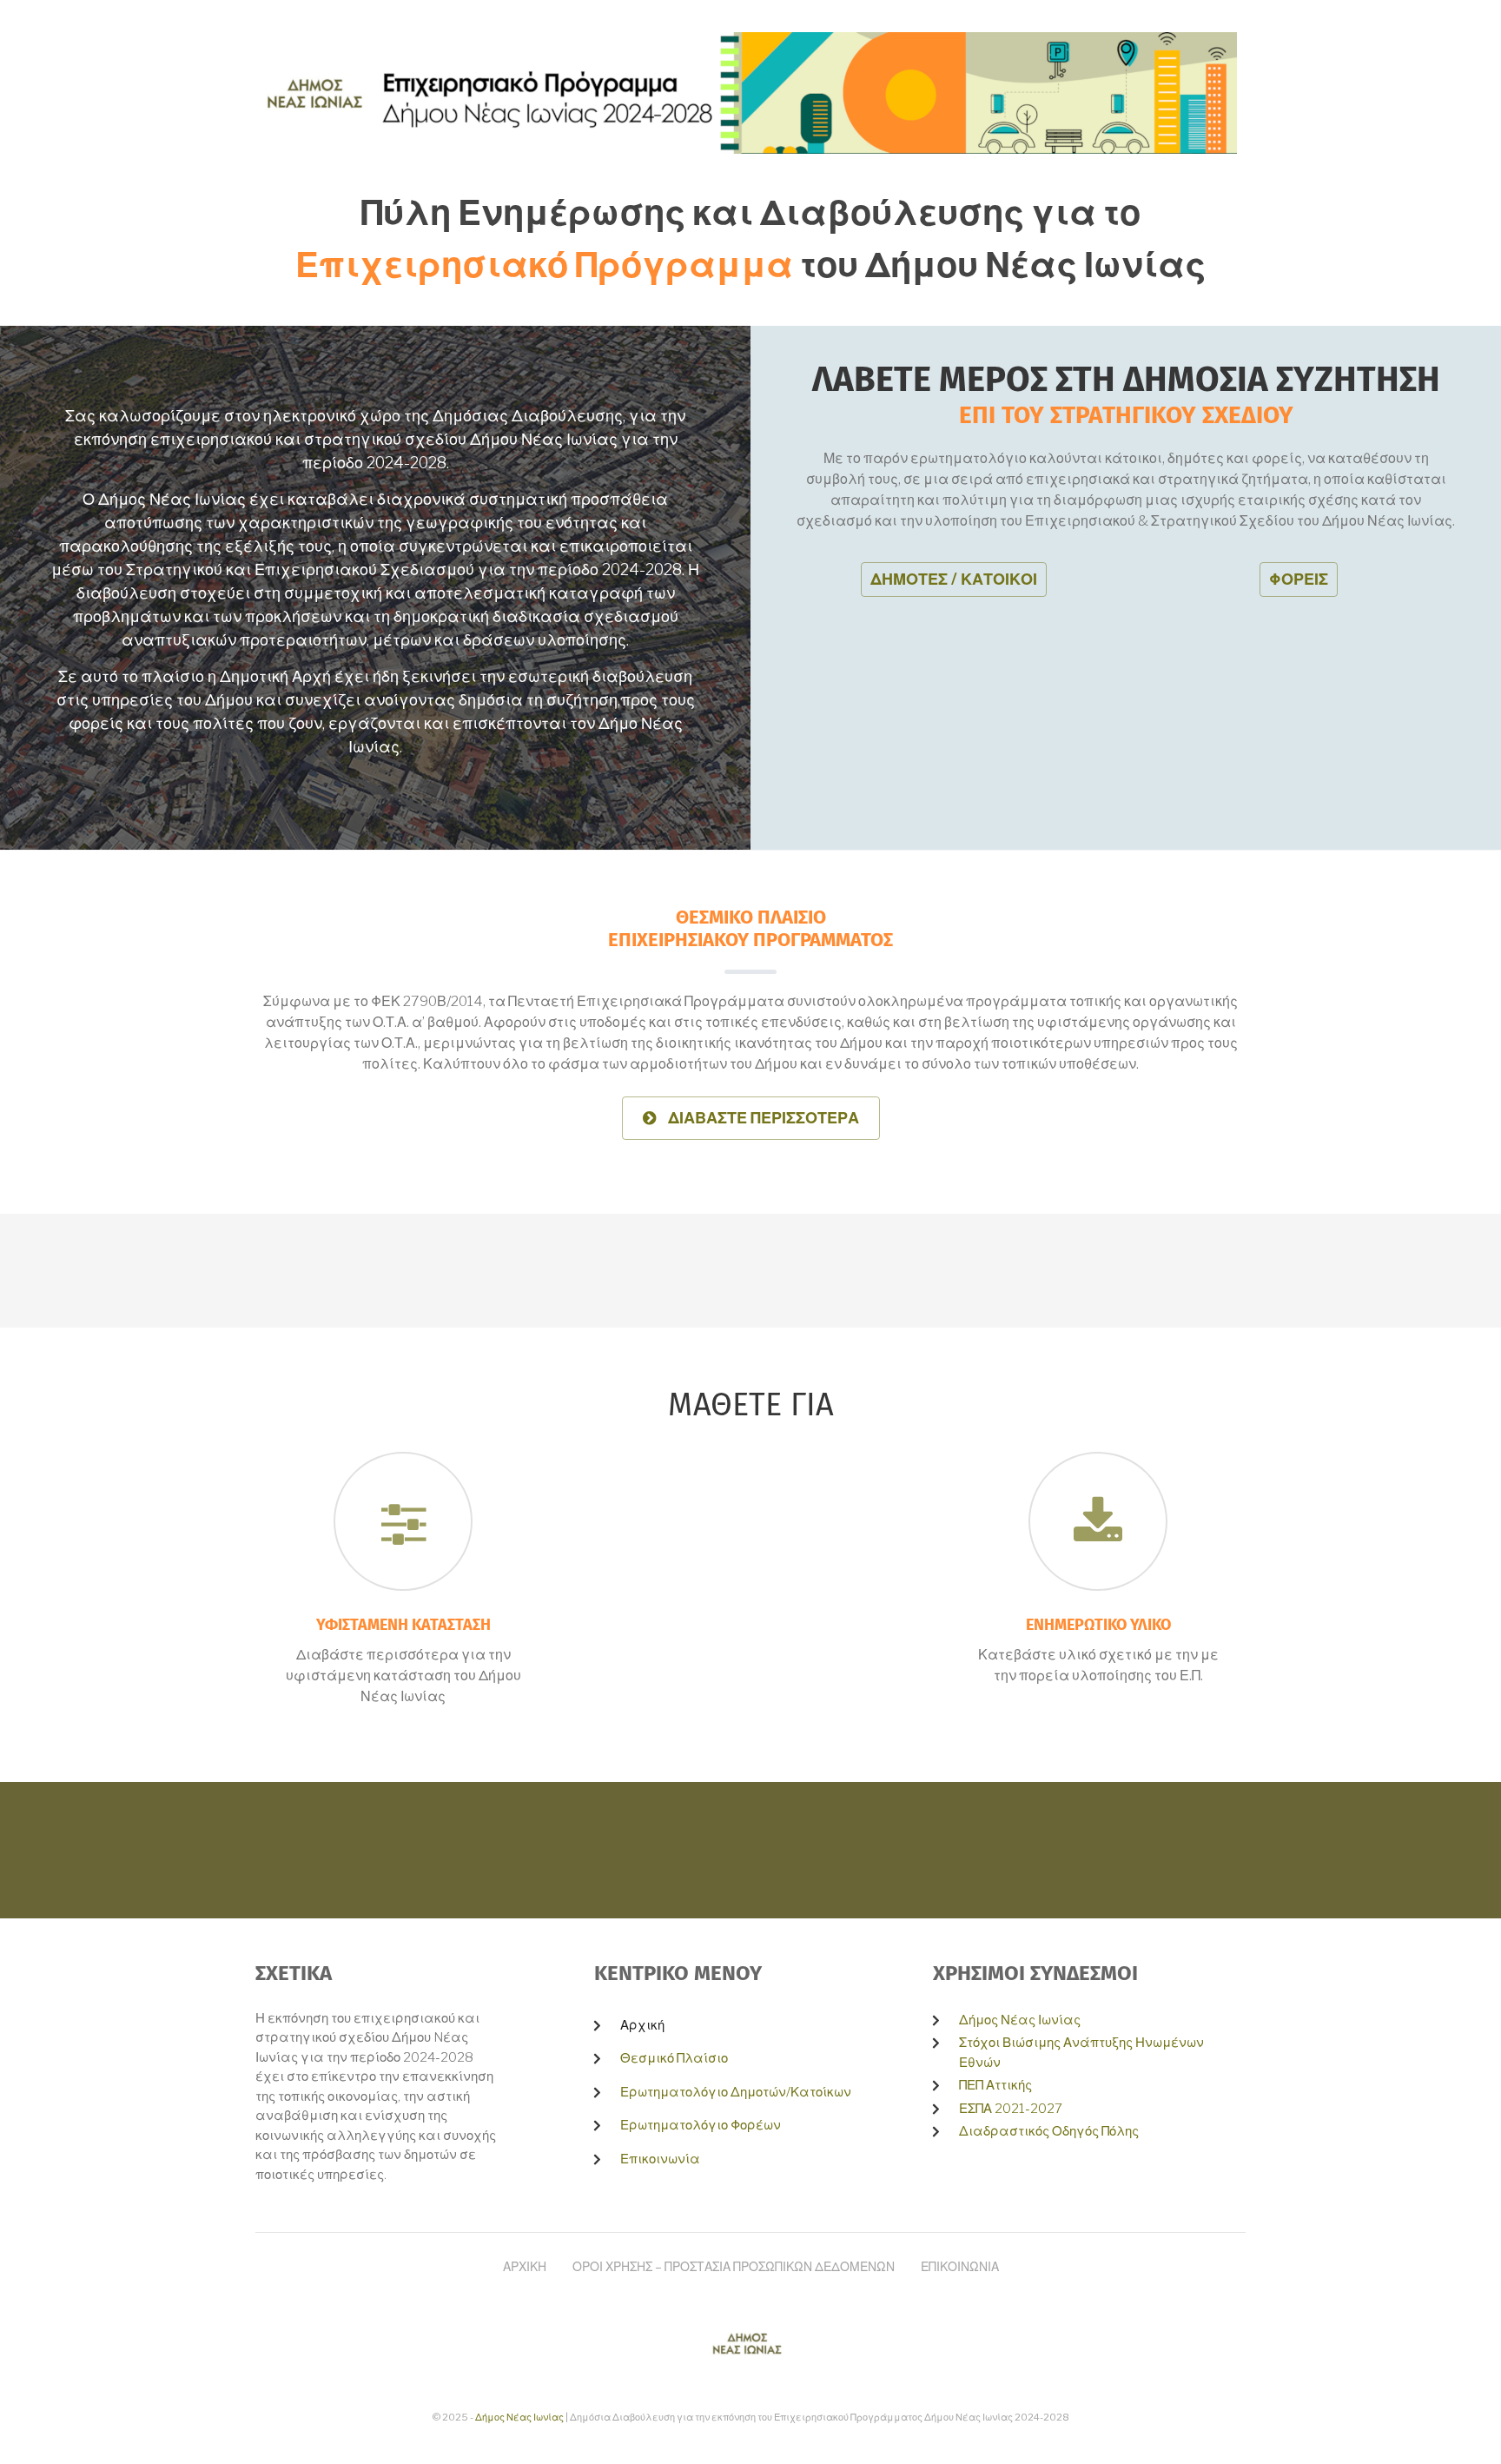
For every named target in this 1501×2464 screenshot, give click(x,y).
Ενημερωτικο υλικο (1098, 1626)
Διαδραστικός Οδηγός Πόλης (1049, 2131)
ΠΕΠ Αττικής (995, 2085)
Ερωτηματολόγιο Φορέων (701, 2125)
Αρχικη (525, 2266)
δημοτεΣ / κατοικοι (954, 579)
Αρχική (642, 2025)
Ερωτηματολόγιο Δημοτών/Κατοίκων (736, 2092)
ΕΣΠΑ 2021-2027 (1011, 2109)
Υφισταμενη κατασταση (403, 1626)
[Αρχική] (746, 92)
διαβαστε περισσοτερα (757, 1124)
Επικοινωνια (960, 2266)
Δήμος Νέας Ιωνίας (1020, 2020)
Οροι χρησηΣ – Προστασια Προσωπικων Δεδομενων (734, 2266)
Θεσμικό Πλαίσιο (674, 2058)
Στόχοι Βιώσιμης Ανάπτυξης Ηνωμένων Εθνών (1081, 2053)
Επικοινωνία (660, 2159)
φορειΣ (1299, 579)
